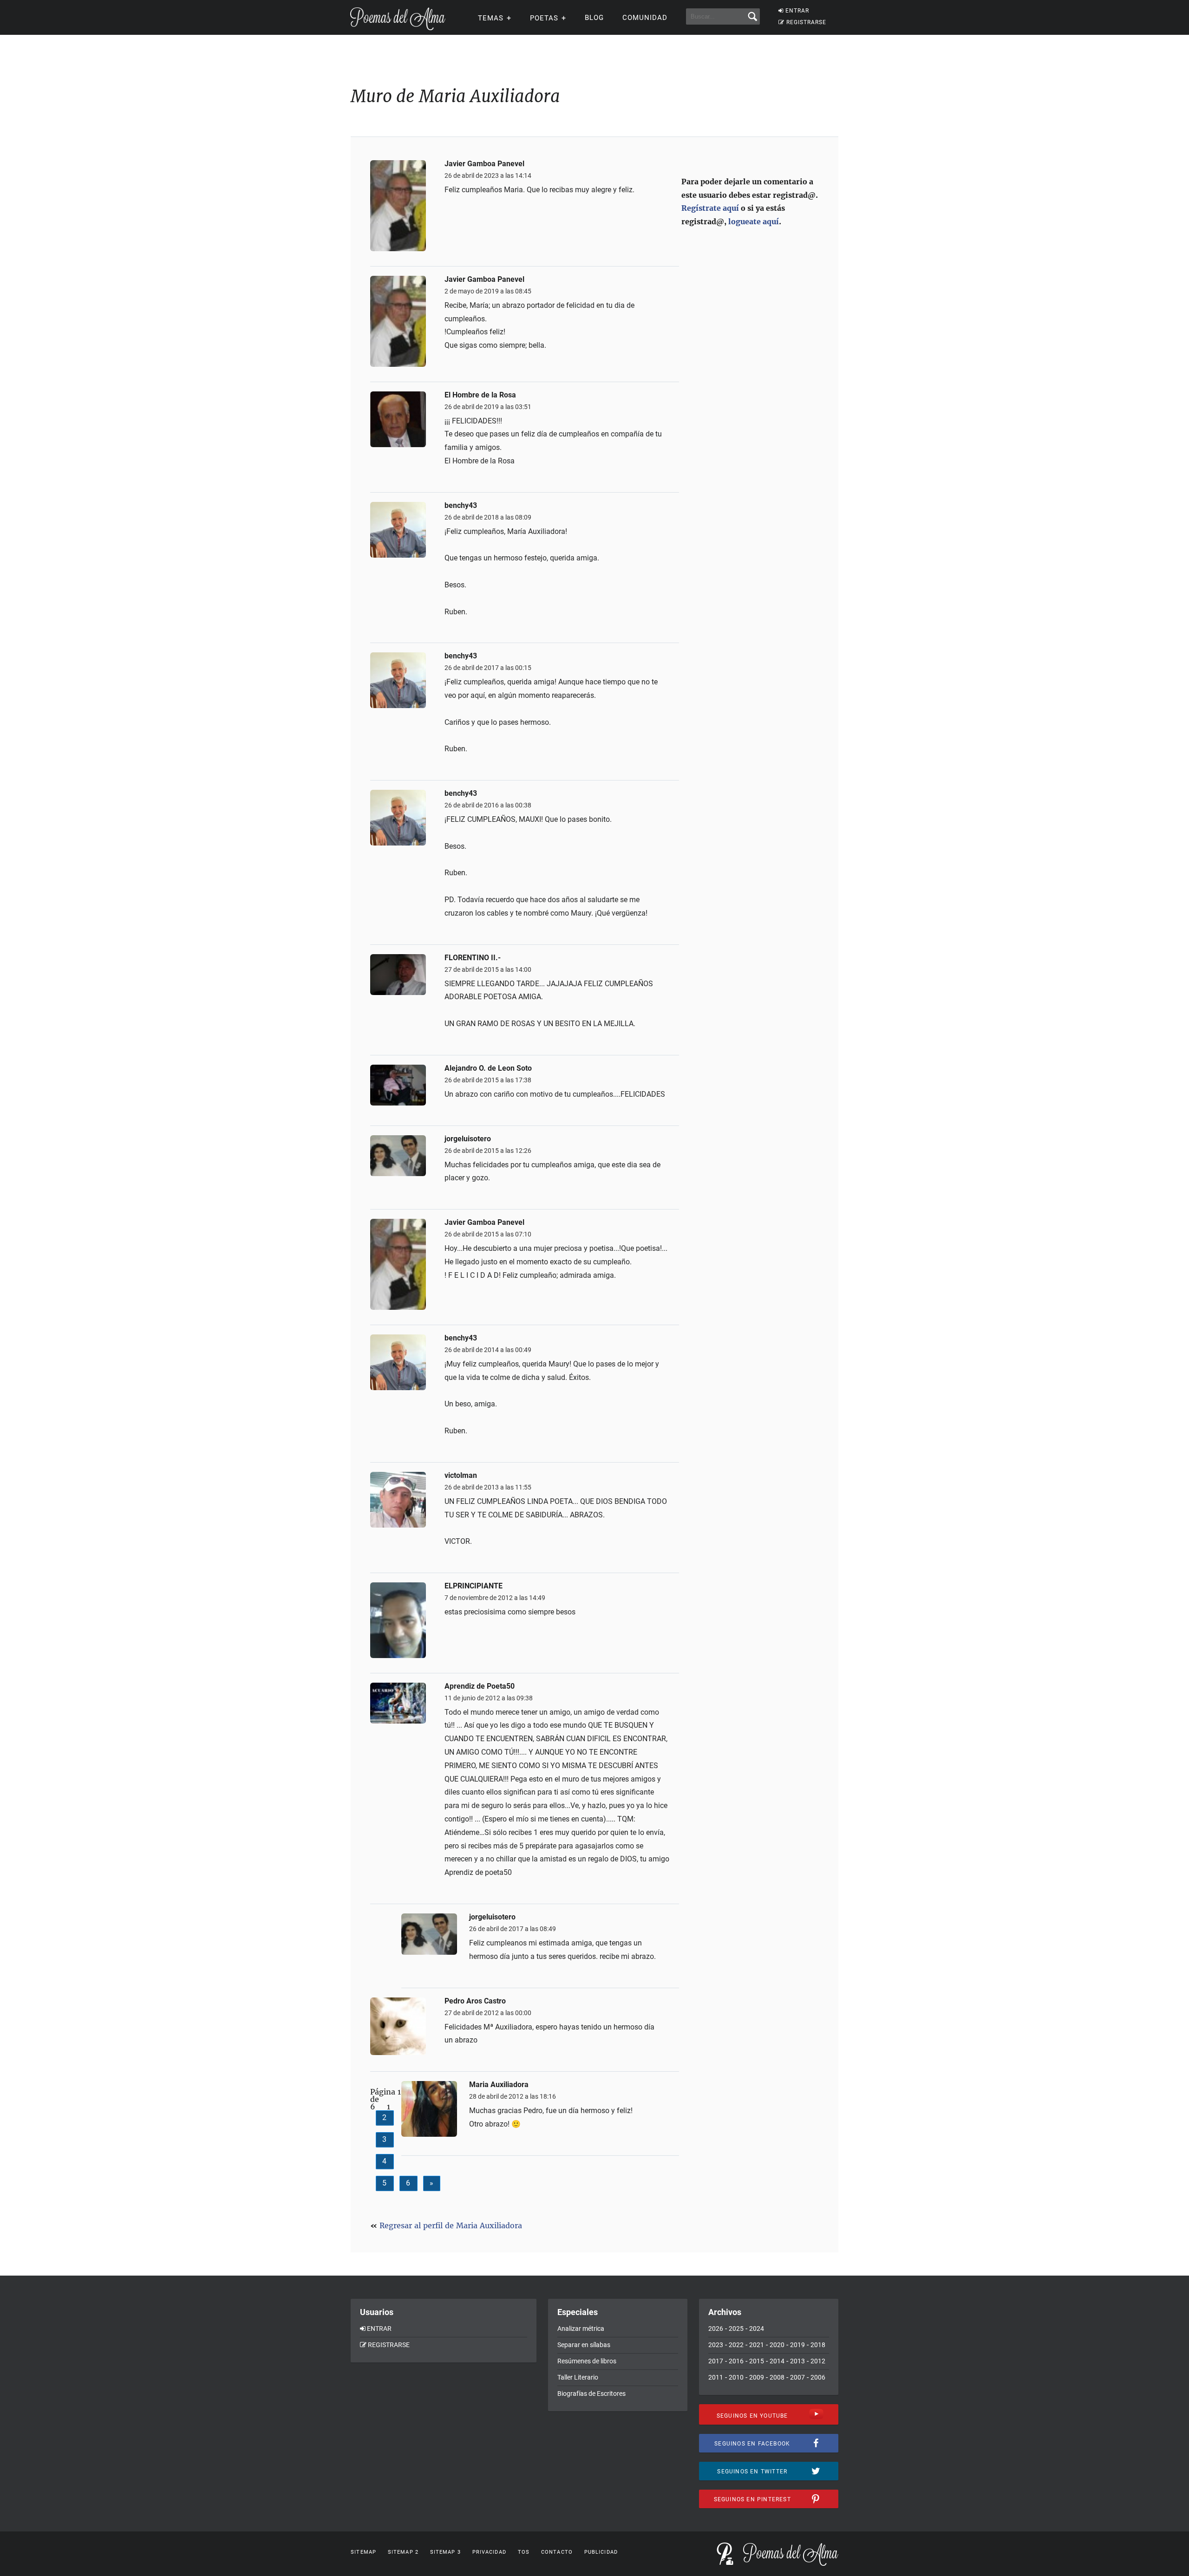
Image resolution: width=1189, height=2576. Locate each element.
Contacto (557, 2552)
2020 (777, 2345)
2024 (757, 2329)
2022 (736, 2345)
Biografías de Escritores (591, 2394)
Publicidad (601, 2552)
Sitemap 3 (445, 2552)
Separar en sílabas (584, 2345)
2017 (716, 2361)
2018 (818, 2345)
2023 (716, 2345)
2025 (736, 2329)
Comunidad (645, 18)
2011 (716, 2377)
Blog (594, 18)
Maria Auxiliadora (499, 2085)
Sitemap (363, 2552)
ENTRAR (797, 11)
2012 (818, 2361)
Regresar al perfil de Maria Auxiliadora (451, 2225)
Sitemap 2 (403, 2552)
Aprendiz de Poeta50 (480, 1686)
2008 (777, 2377)
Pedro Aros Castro (475, 2001)
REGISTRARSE (806, 22)
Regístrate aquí (710, 208)
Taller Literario (578, 2377)
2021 (757, 2345)
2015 (757, 2361)
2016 (736, 2361)
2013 (797, 2361)
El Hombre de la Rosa (480, 395)
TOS (524, 2552)
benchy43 (461, 506)
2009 (757, 2377)
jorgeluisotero (468, 1139)
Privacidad (489, 2552)
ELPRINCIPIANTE (474, 1586)
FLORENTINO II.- (473, 958)
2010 (736, 2377)
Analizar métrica (581, 2329)
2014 (777, 2361)
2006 (818, 2377)
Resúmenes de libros (587, 2361)
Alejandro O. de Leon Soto (488, 1068)
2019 (797, 2345)
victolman (461, 1476)
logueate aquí (754, 221)
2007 (797, 2377)
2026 (716, 2329)
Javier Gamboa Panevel (484, 164)
